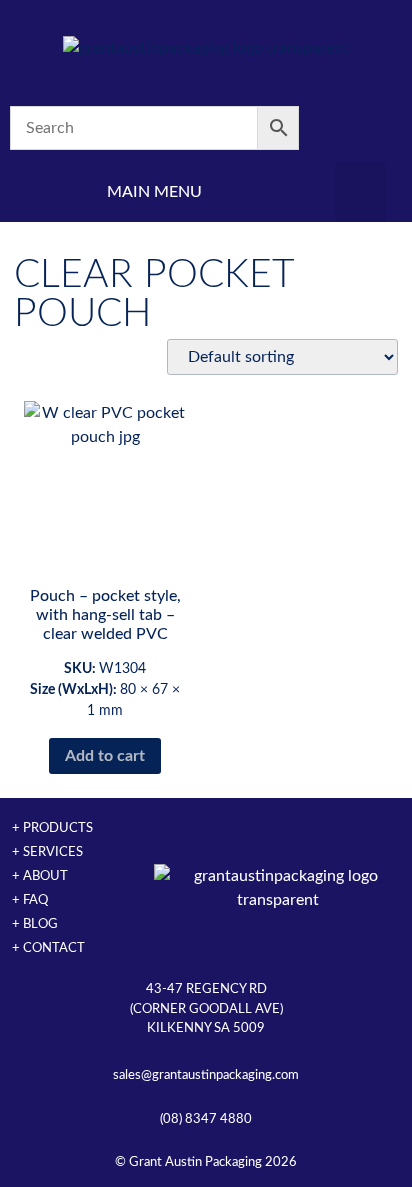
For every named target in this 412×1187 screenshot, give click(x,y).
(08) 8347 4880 (206, 1119)
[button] (360, 192)
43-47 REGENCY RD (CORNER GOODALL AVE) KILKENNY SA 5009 (206, 1008)
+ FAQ (30, 900)
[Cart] (360, 128)
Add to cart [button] (105, 756)
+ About (40, 876)
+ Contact (48, 948)
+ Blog (35, 924)
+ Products (52, 828)
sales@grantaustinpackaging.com (206, 1075)
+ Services (47, 852)
